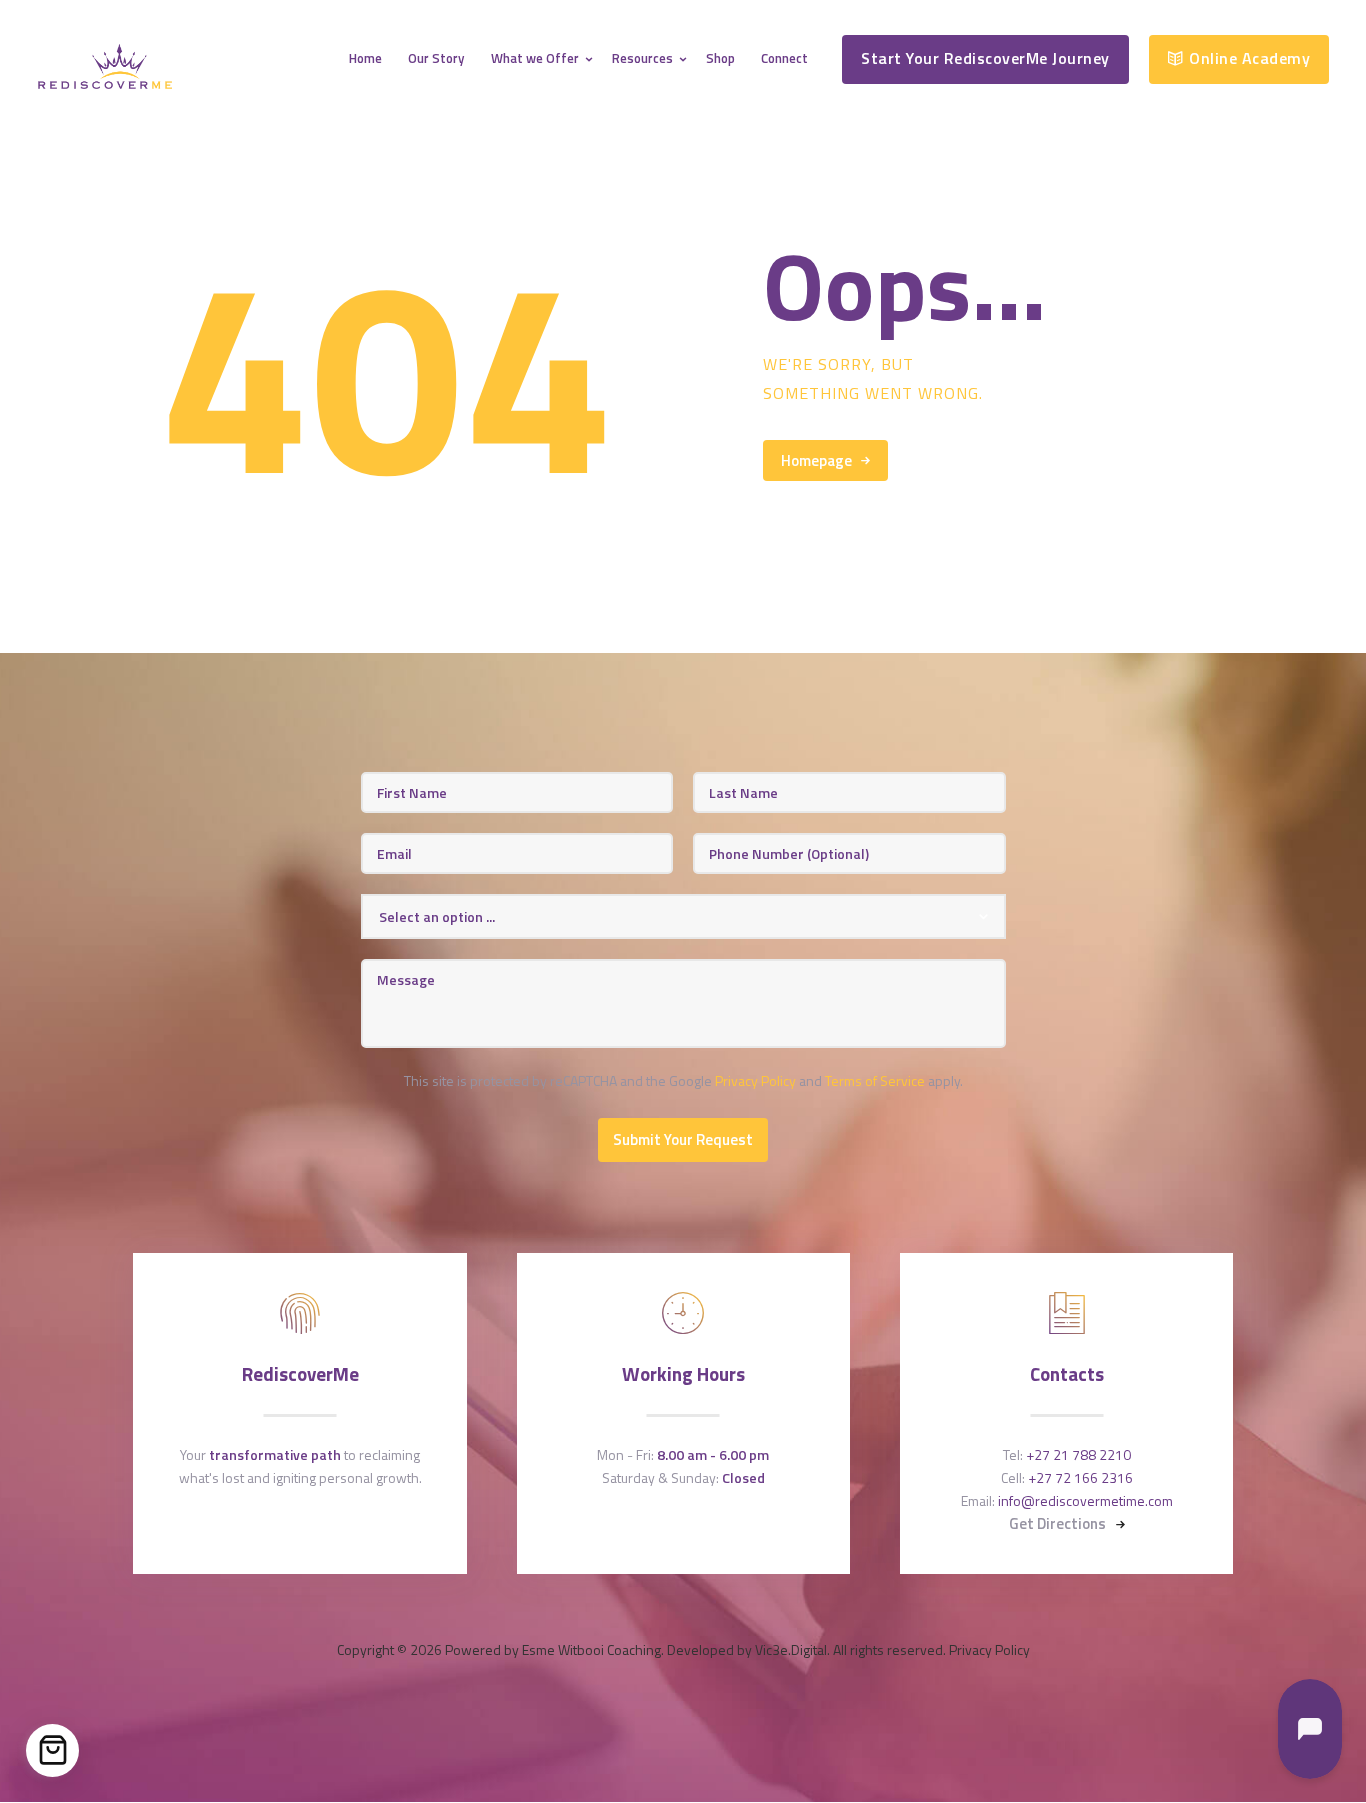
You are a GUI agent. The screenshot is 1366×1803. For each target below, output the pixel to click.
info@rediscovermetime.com (1085, 1500)
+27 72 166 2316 (1080, 1477)
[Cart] (52, 1750)
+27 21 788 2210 (1078, 1454)
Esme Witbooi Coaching (591, 1649)
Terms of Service (875, 1080)
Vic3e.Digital (791, 1649)
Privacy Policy (755, 1080)
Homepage (816, 460)
